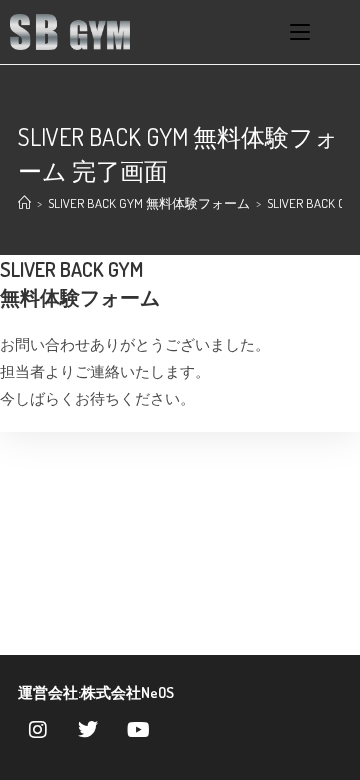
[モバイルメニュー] (300, 32)
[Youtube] (138, 730)
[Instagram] (38, 730)
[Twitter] (88, 730)
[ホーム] (24, 203)
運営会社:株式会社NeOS (96, 692)
